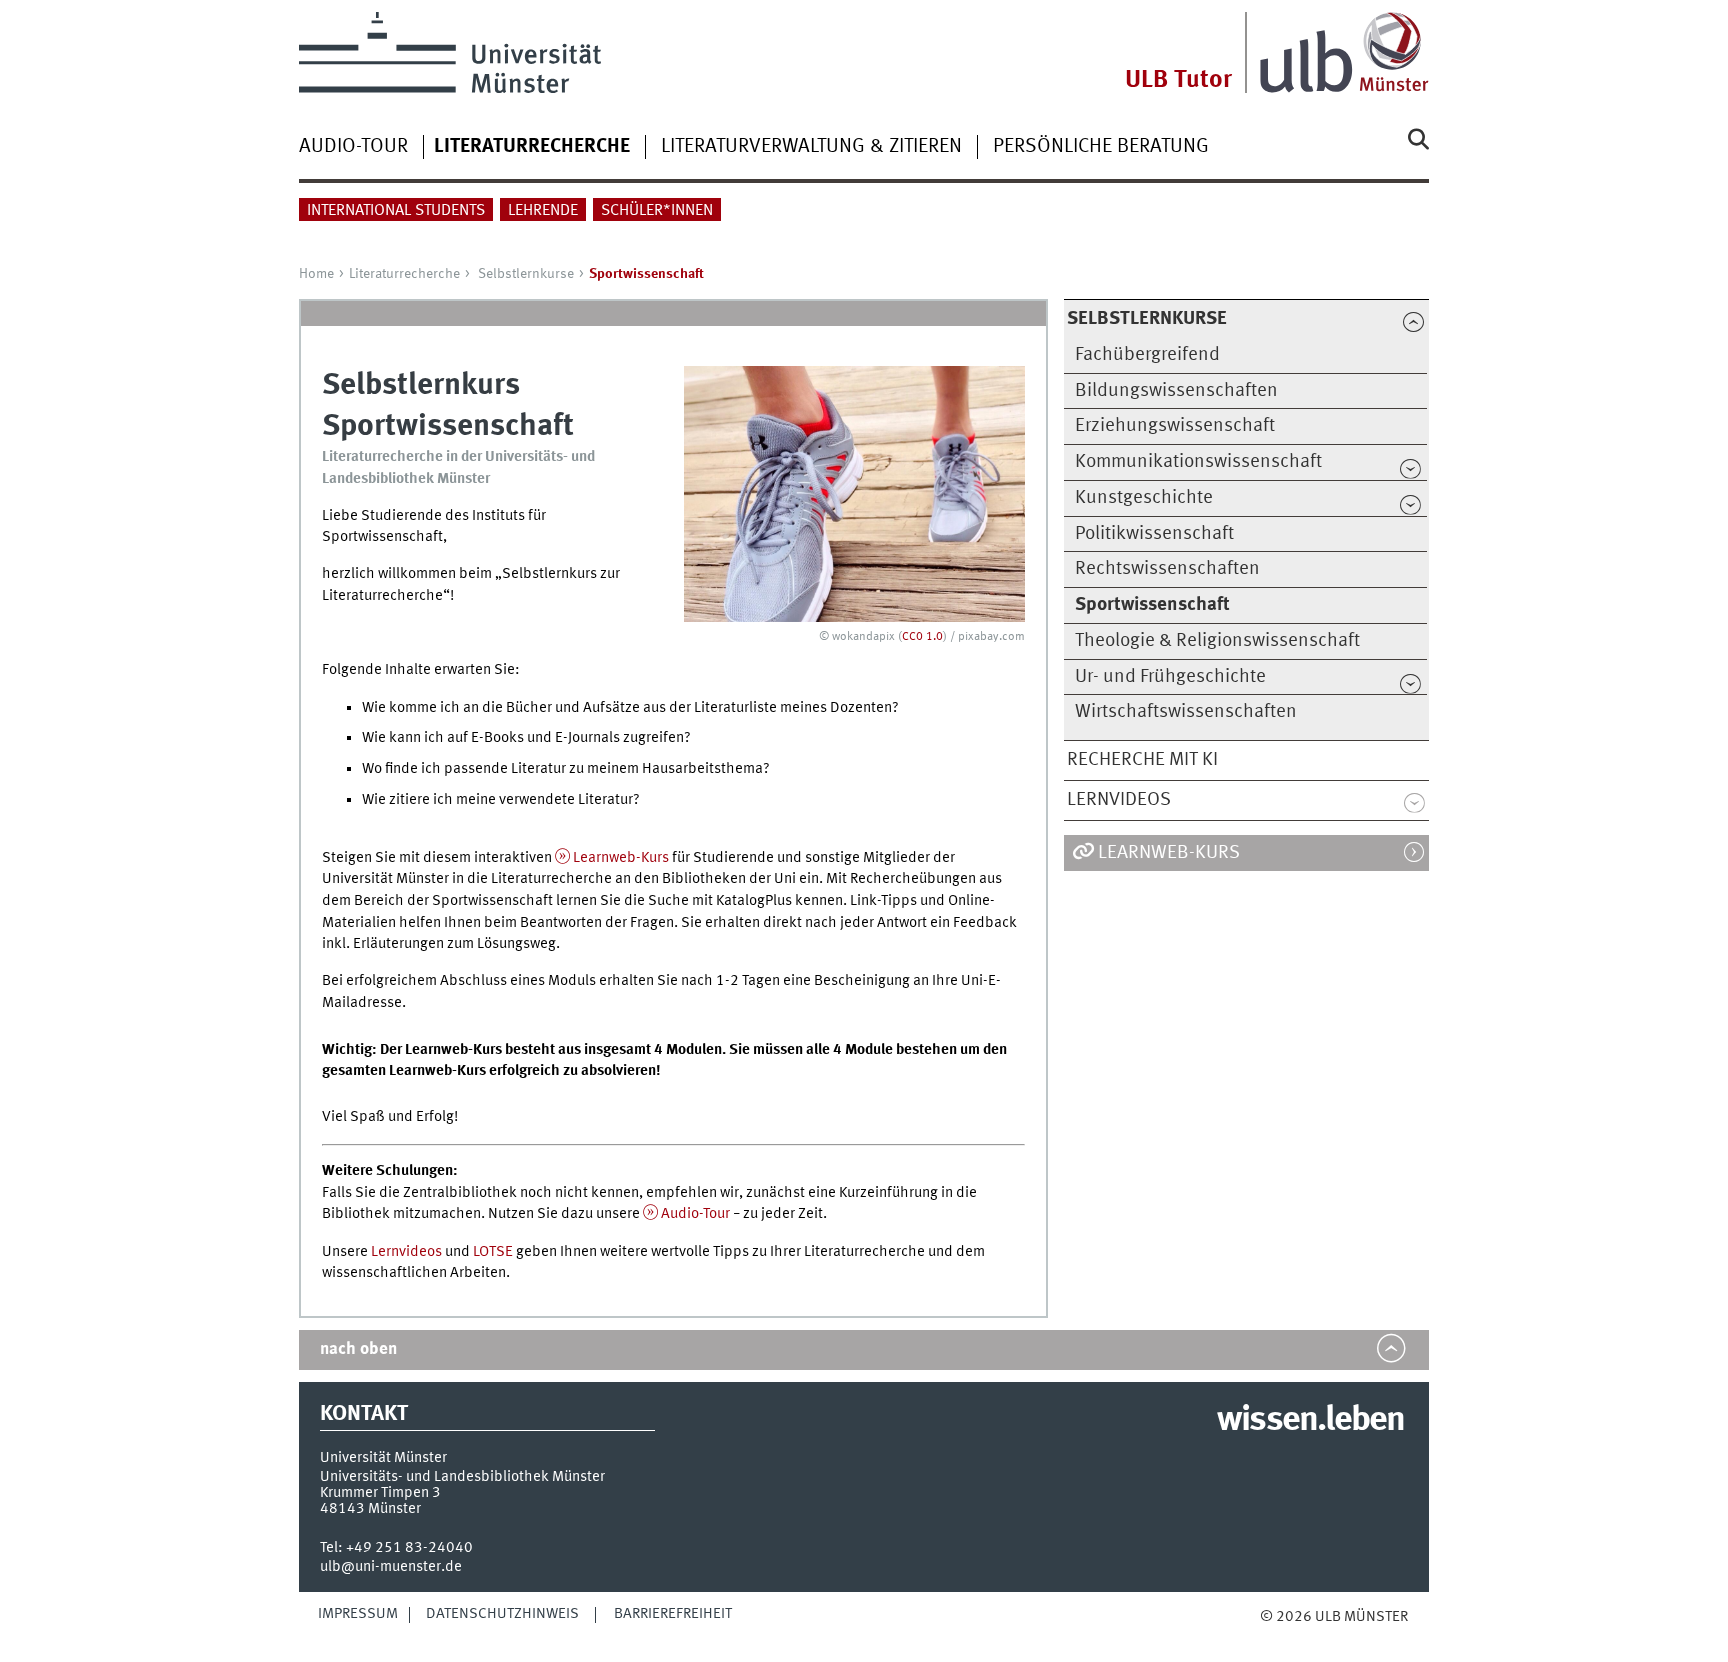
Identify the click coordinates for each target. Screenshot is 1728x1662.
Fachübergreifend (1147, 355)
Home (316, 274)
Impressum (358, 1614)
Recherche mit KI (1142, 760)
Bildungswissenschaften (1176, 391)
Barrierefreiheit (673, 1614)
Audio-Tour (353, 147)
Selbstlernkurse (526, 274)
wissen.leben (1310, 1421)
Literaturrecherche (404, 274)
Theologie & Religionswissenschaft (1217, 641)
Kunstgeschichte (1144, 498)
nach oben (358, 1349)
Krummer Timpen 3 (380, 1493)
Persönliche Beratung (1101, 147)
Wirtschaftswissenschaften (1186, 712)
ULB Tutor (1178, 80)
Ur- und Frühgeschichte (1170, 677)
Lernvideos (1119, 800)
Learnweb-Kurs (621, 858)
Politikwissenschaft (1154, 534)
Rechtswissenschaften (1167, 569)
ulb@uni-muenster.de (391, 1567)
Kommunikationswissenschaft (1198, 462)
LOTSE (493, 1252)
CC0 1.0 (922, 637)
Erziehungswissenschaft (1175, 426)
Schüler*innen (657, 211)
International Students (396, 211)
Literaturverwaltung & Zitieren (811, 147)
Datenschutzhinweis (502, 1614)
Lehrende (543, 211)
